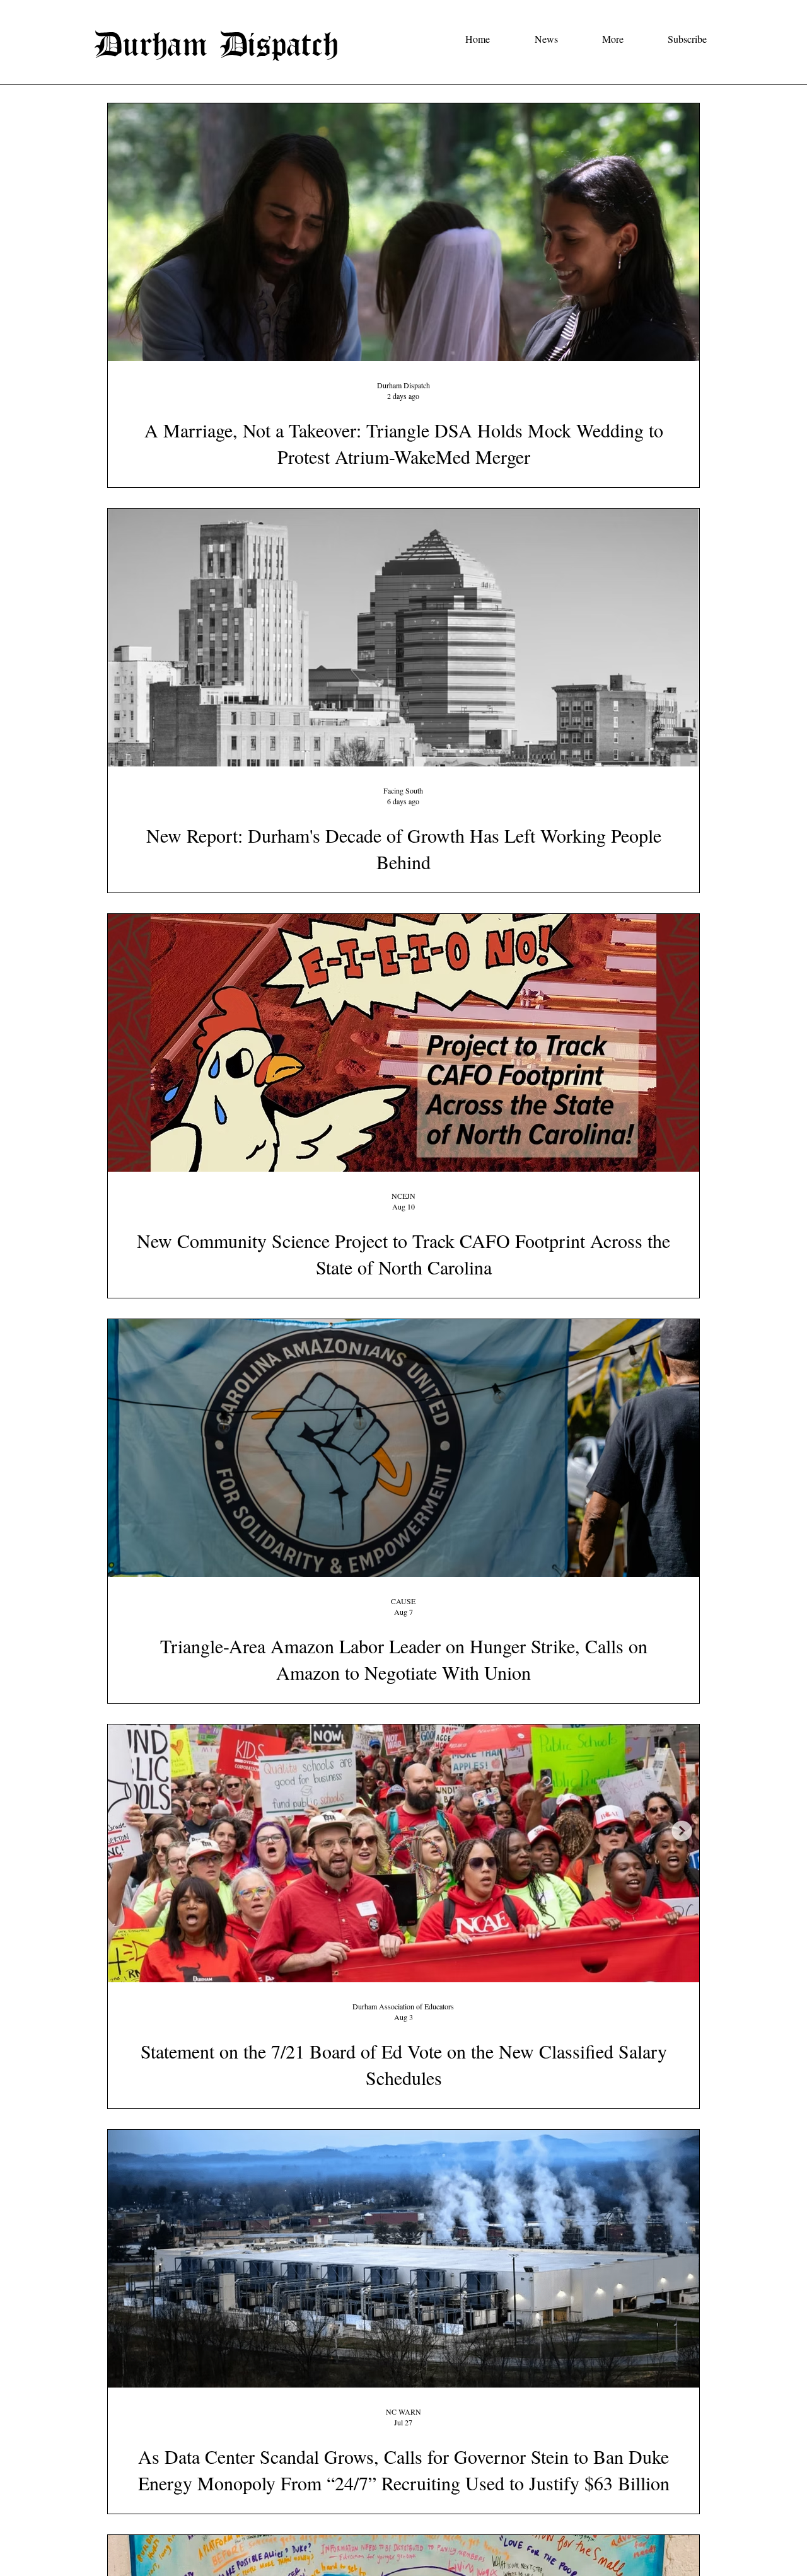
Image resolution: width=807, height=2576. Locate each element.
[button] (532, 39)
